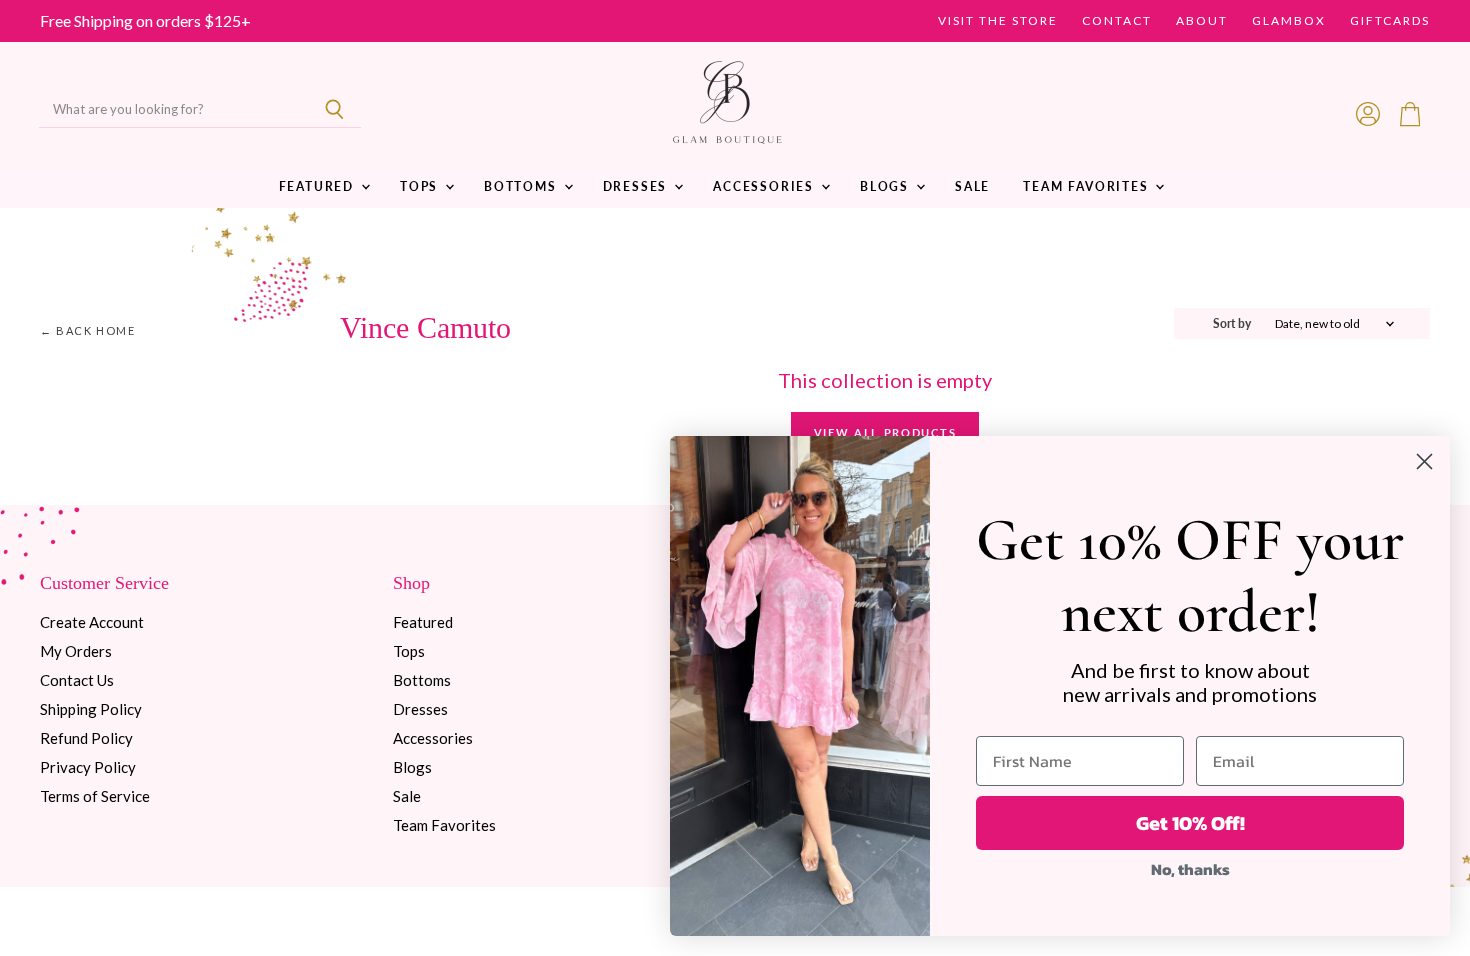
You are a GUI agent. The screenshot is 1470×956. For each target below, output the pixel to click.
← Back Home (88, 331)
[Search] (334, 110)
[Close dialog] (1424, 461)
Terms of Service (95, 796)
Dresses (638, 186)
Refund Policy (86, 738)
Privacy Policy (88, 767)
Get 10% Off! (1190, 823)
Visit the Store (998, 21)
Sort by (1232, 324)
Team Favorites (1088, 186)
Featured (319, 186)
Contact (1117, 21)
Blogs (887, 186)
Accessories (766, 186)
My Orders (76, 651)
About (1202, 21)
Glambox (1289, 21)
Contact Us (77, 680)
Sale (972, 186)
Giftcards (1390, 21)
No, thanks (1190, 869)
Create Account (92, 622)
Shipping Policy (91, 709)
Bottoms (523, 186)
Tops (421, 186)
